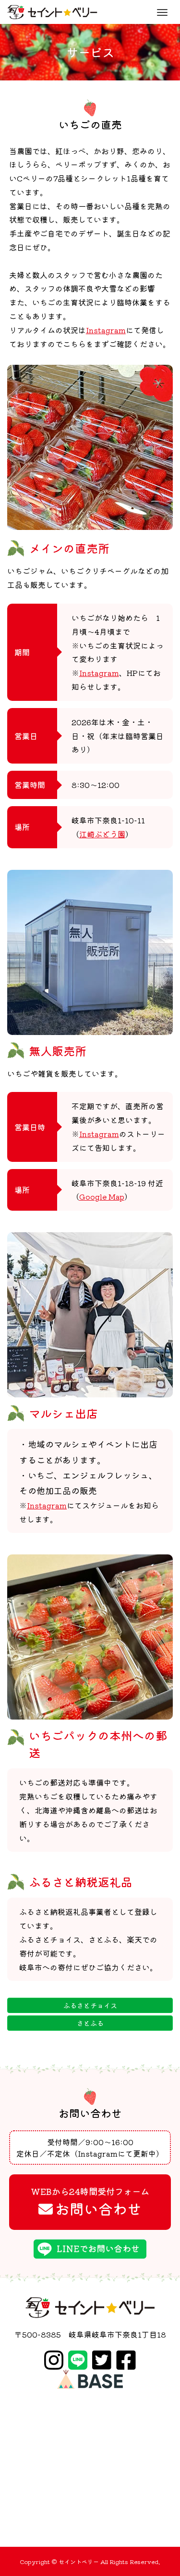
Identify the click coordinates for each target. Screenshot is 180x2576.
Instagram (106, 330)
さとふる (90, 2023)
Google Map (102, 1196)
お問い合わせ (90, 2202)
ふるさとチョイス (90, 2005)
